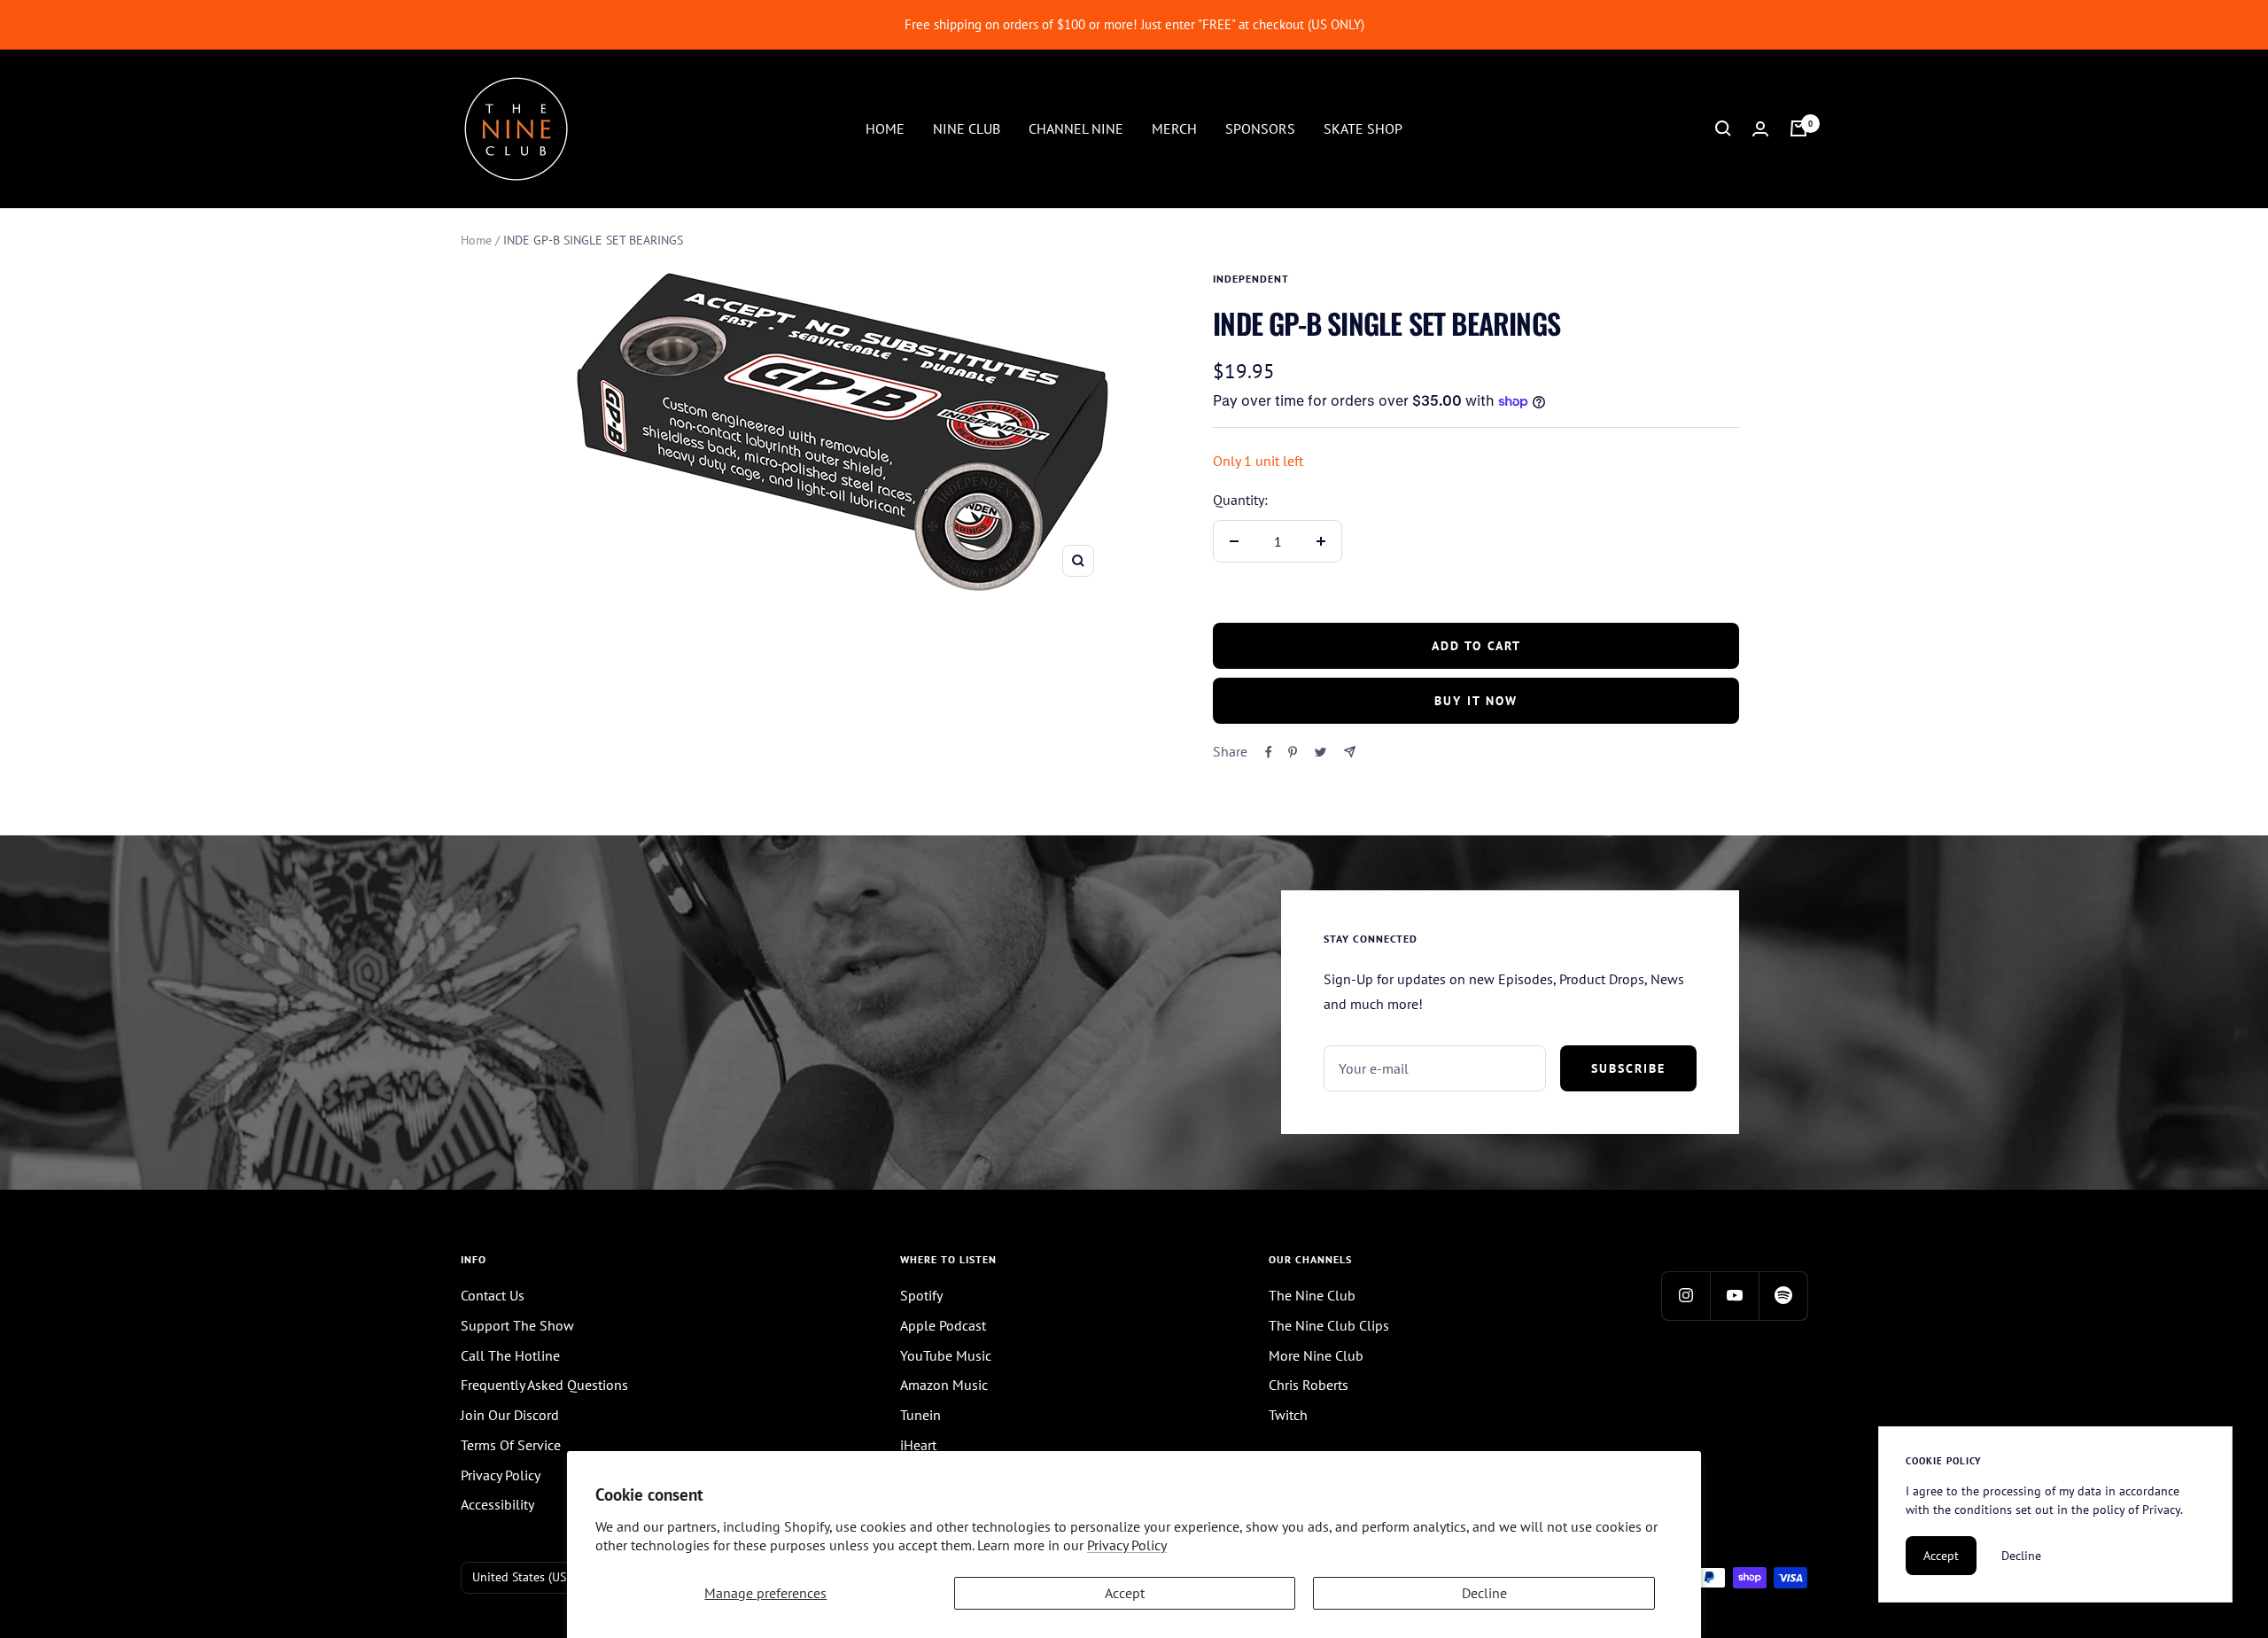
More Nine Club (1316, 1355)
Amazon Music (944, 1385)
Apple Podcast (943, 1325)
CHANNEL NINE (1076, 128)
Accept (1125, 1593)
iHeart (918, 1445)
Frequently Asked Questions (544, 1385)
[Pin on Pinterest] (1293, 752)
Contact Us (493, 1295)
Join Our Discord (510, 1415)
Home (476, 240)
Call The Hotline (510, 1355)
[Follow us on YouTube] (1734, 1296)
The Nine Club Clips (1329, 1325)
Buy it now (1476, 701)
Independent (1251, 279)
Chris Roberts (1309, 1385)
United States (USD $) (530, 1577)
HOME (885, 128)
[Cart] (1798, 128)
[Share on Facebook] (1269, 752)
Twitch (1288, 1415)
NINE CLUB (967, 128)
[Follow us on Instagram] (1685, 1296)
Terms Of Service (511, 1445)
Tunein (920, 1415)
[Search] (1723, 128)
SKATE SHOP (1363, 128)
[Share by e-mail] (1350, 752)
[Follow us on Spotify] (1783, 1296)
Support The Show (517, 1325)
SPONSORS (1260, 128)
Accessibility (497, 1504)
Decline (1484, 1593)
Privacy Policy (1127, 1545)
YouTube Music (946, 1355)
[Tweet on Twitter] (1320, 752)
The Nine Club (1312, 1295)
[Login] (1760, 129)
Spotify (921, 1295)
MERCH (1174, 128)
